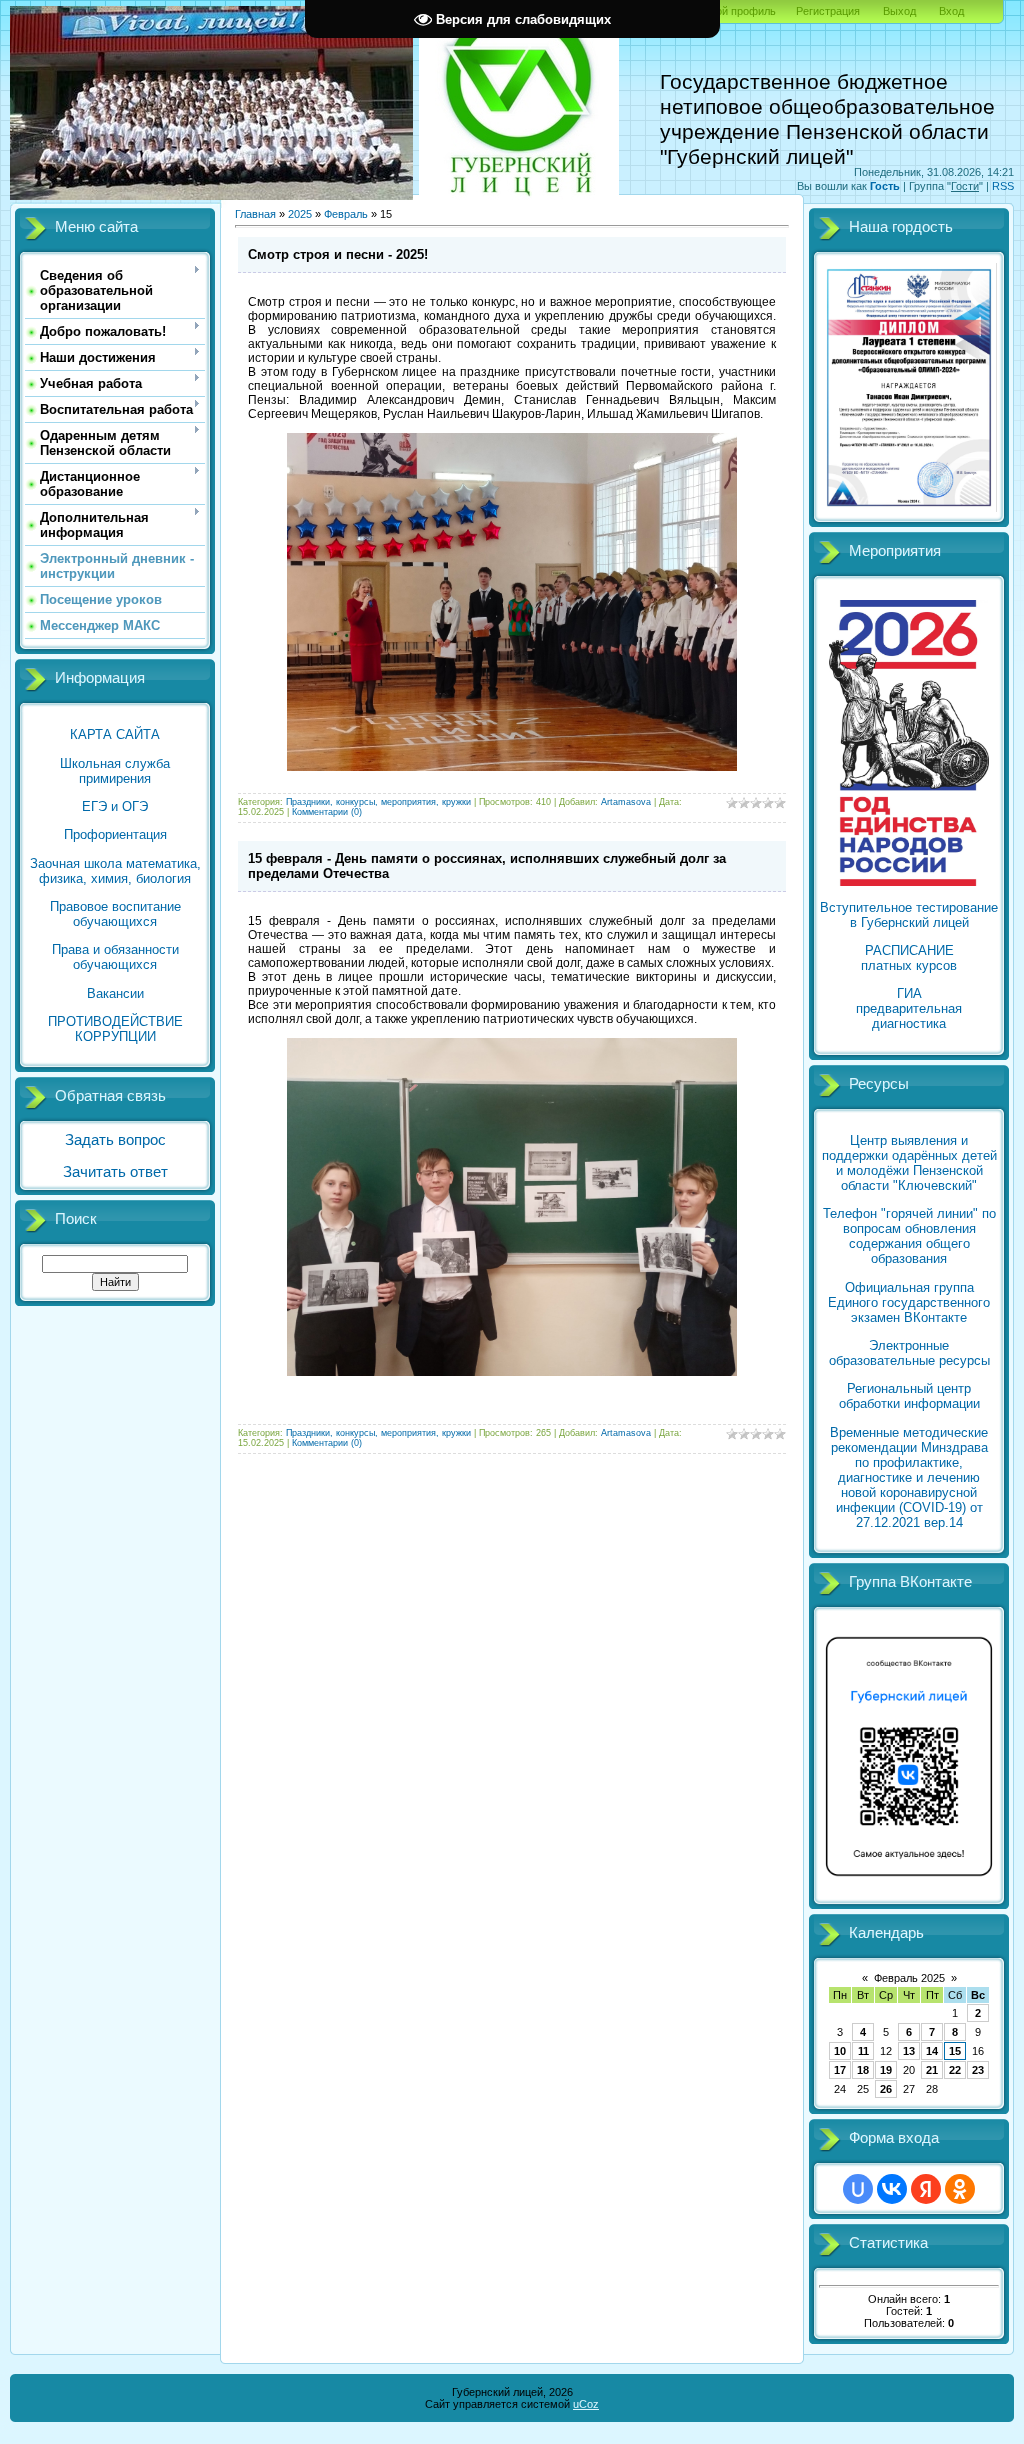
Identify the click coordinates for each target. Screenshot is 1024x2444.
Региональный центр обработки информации (909, 1396)
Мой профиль (741, 11)
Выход (899, 11)
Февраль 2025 (909, 1978)
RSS (1003, 186)
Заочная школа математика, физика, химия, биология (115, 871)
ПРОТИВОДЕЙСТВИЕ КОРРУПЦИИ (115, 1029)
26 (886, 2089)
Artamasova (626, 802)
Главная (255, 214)
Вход (951, 11)
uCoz (586, 2404)
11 (863, 2051)
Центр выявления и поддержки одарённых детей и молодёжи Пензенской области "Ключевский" (909, 1163)
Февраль (346, 214)
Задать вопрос (115, 1140)
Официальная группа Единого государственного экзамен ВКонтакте (909, 1302)
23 (978, 2070)
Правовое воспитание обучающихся (115, 914)
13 (909, 2051)
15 (955, 2051)
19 (886, 2070)
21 (932, 2070)
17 (840, 2070)
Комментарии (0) (327, 812)
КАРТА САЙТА (115, 734)
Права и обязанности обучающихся (115, 957)
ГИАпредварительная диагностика (909, 1008)
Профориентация (115, 834)
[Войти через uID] (858, 2189)
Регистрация (828, 11)
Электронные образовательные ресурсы (909, 1353)
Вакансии (115, 993)
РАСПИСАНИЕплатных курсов (909, 958)
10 (840, 2051)
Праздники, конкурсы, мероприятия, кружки (378, 802)
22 (955, 2070)
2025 (300, 214)
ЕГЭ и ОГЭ (115, 806)
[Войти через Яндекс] (926, 2189)
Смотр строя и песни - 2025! (338, 254)
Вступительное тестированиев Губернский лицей (909, 915)
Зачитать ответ (115, 1172)
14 (932, 2051)
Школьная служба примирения (115, 771)
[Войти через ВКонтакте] (892, 2189)
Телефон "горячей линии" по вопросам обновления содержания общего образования (909, 1236)
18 (863, 2070)
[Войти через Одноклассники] (960, 2189)
